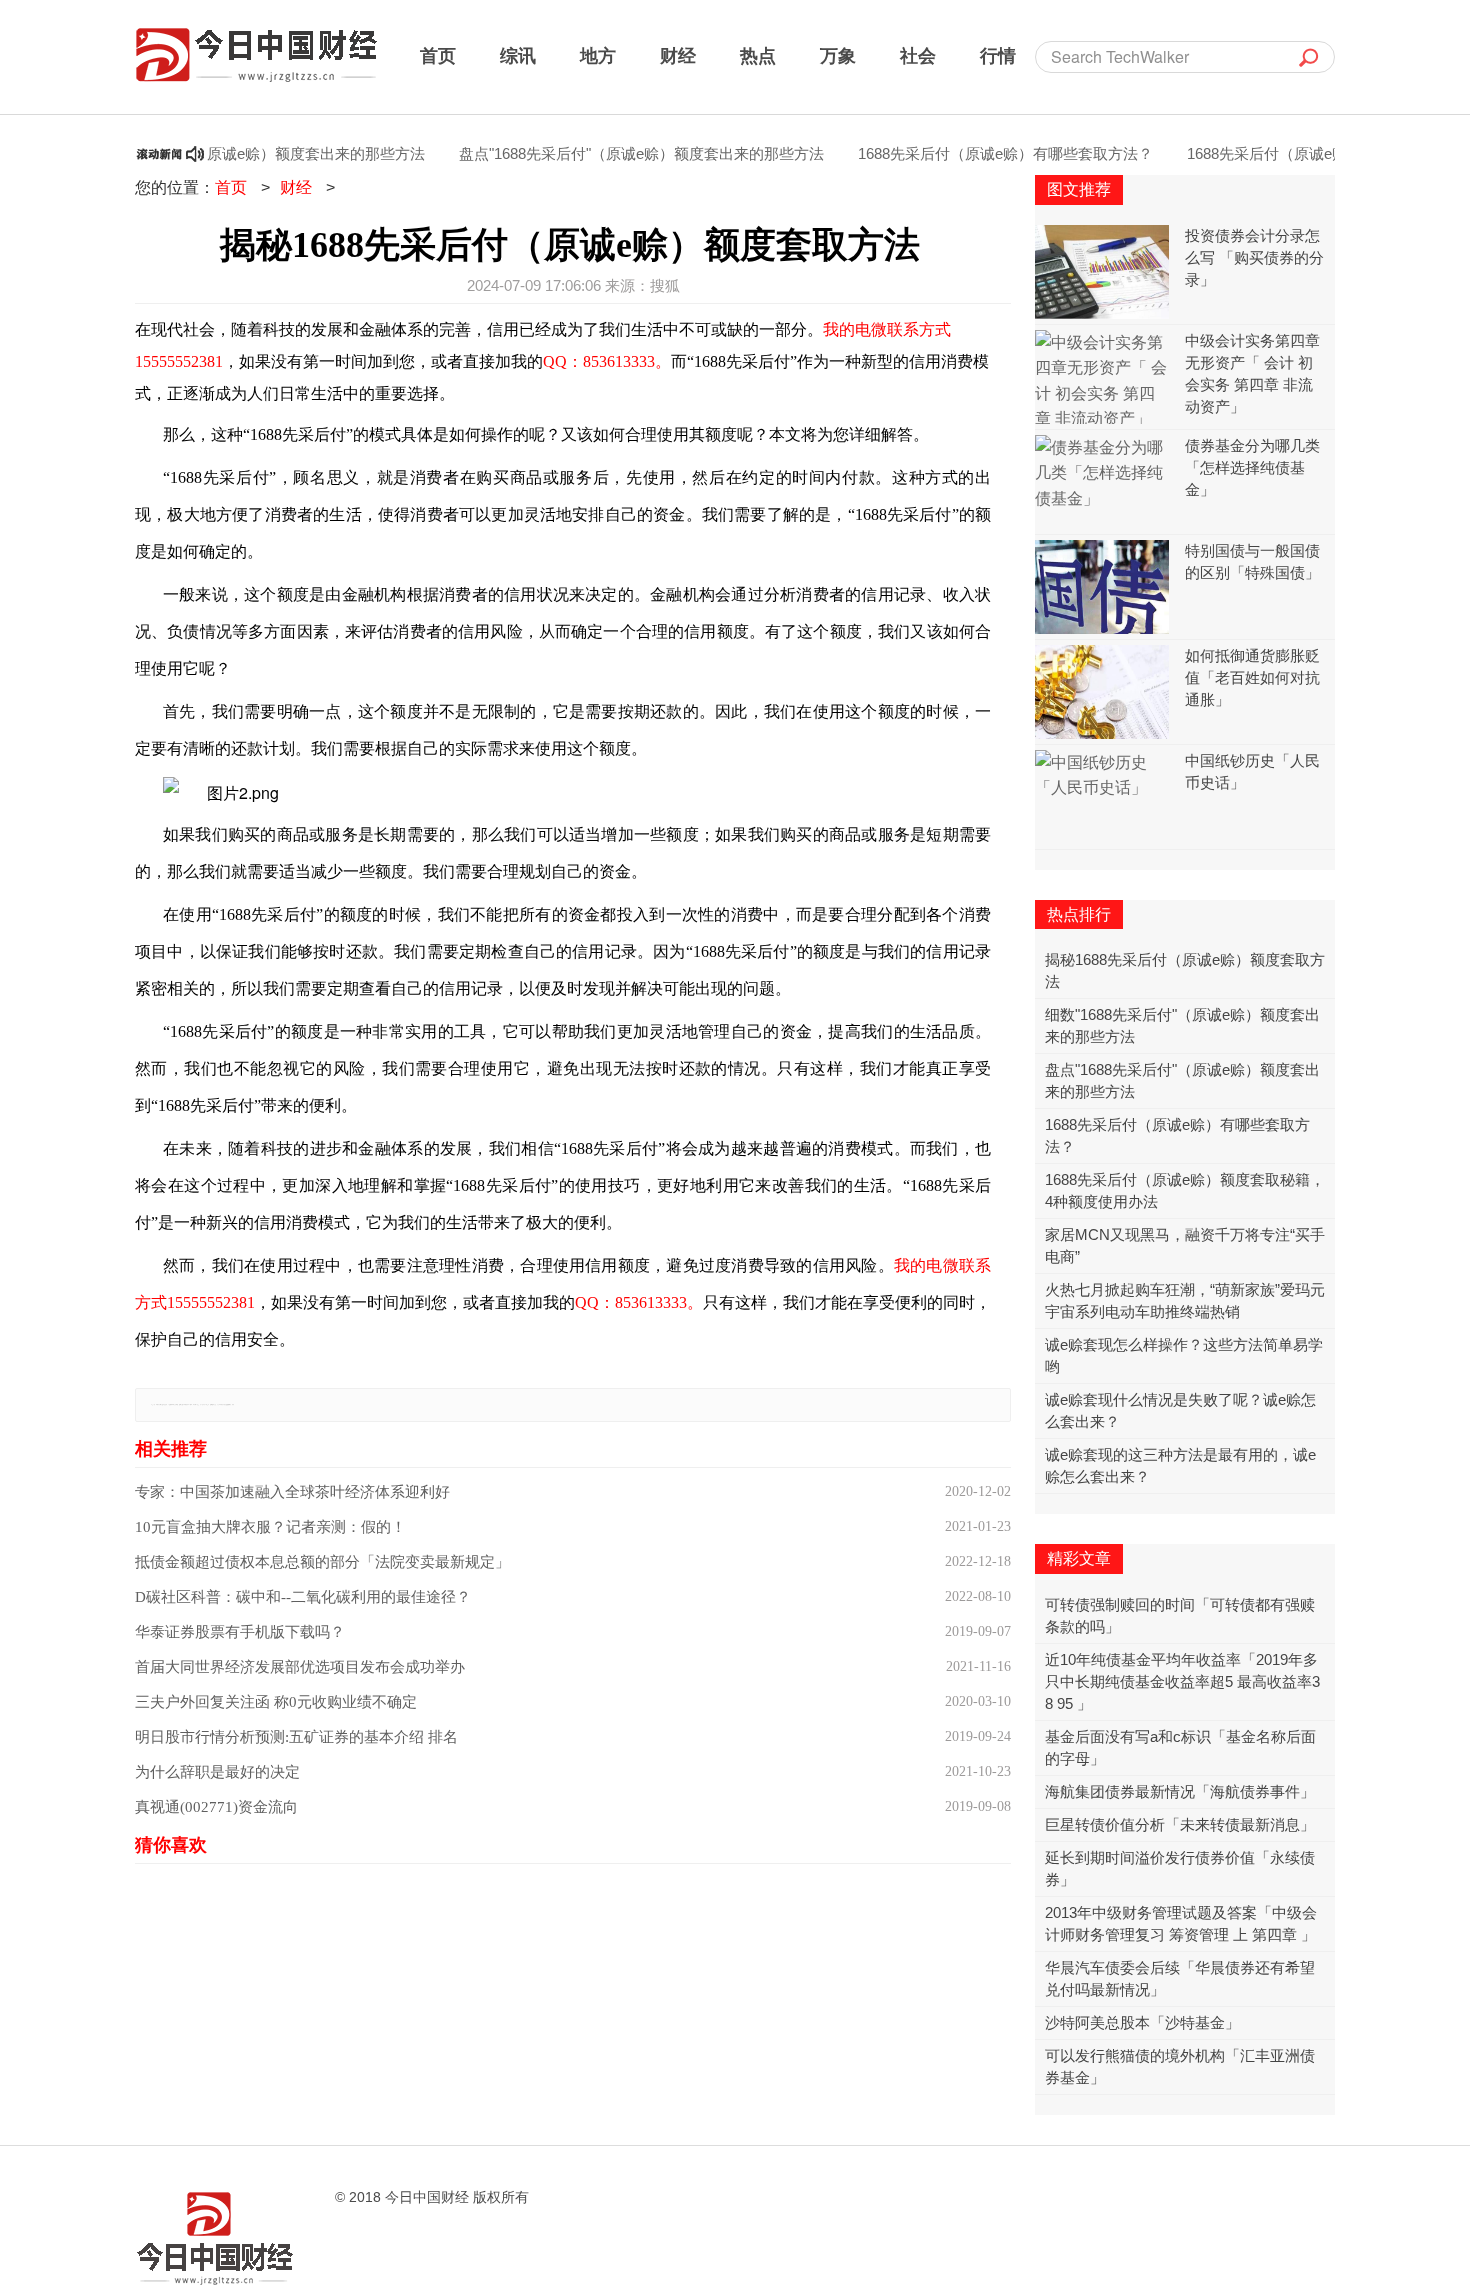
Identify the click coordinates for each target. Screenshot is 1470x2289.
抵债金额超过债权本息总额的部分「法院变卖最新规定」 (322, 1562)
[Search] (1309, 57)
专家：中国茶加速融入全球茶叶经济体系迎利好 (292, 1492)
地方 (598, 55)
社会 (918, 55)
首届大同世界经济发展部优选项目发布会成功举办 (300, 1667)
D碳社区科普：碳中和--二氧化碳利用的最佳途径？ (303, 1597)
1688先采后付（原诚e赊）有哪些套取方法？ (969, 153)
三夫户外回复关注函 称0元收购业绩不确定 (276, 1702)
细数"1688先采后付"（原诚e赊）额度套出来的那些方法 (206, 153)
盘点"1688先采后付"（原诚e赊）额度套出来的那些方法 (605, 153)
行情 (998, 55)
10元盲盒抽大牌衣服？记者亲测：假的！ (270, 1527)
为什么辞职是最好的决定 (217, 1772)
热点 (758, 55)
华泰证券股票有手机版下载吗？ (240, 1632)
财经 (678, 55)
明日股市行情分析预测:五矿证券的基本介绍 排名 (296, 1737)
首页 (438, 55)
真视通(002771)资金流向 (216, 1807)
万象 (838, 55)
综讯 (518, 55)
